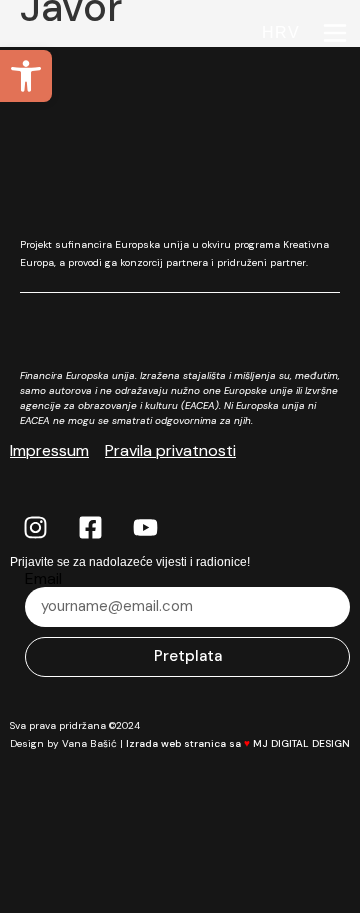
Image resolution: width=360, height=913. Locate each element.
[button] (26, 76)
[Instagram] (35, 528)
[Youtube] (145, 528)
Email (43, 579)
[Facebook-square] (90, 528)
